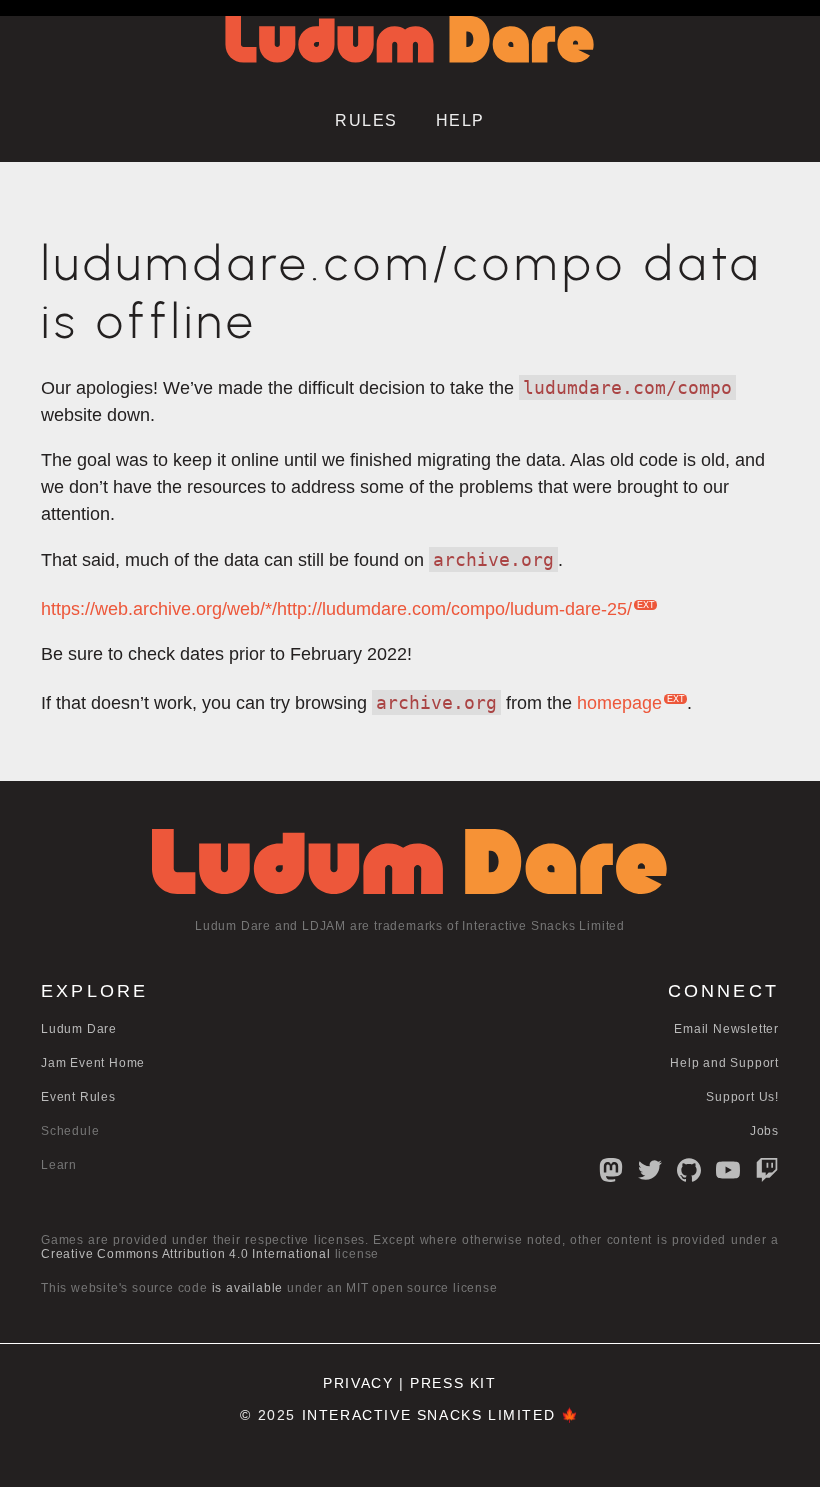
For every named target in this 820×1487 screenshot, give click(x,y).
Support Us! (742, 1097)
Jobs (764, 1131)
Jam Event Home (93, 1063)
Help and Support (724, 1063)
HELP (460, 120)
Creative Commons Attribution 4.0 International (186, 1254)
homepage (619, 703)
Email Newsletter (726, 1029)
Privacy (358, 1383)
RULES (366, 120)
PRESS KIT (453, 1383)
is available (248, 1288)
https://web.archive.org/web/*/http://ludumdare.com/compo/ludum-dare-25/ (336, 609)
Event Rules (78, 1097)
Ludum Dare (79, 1029)
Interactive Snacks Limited (429, 1415)
